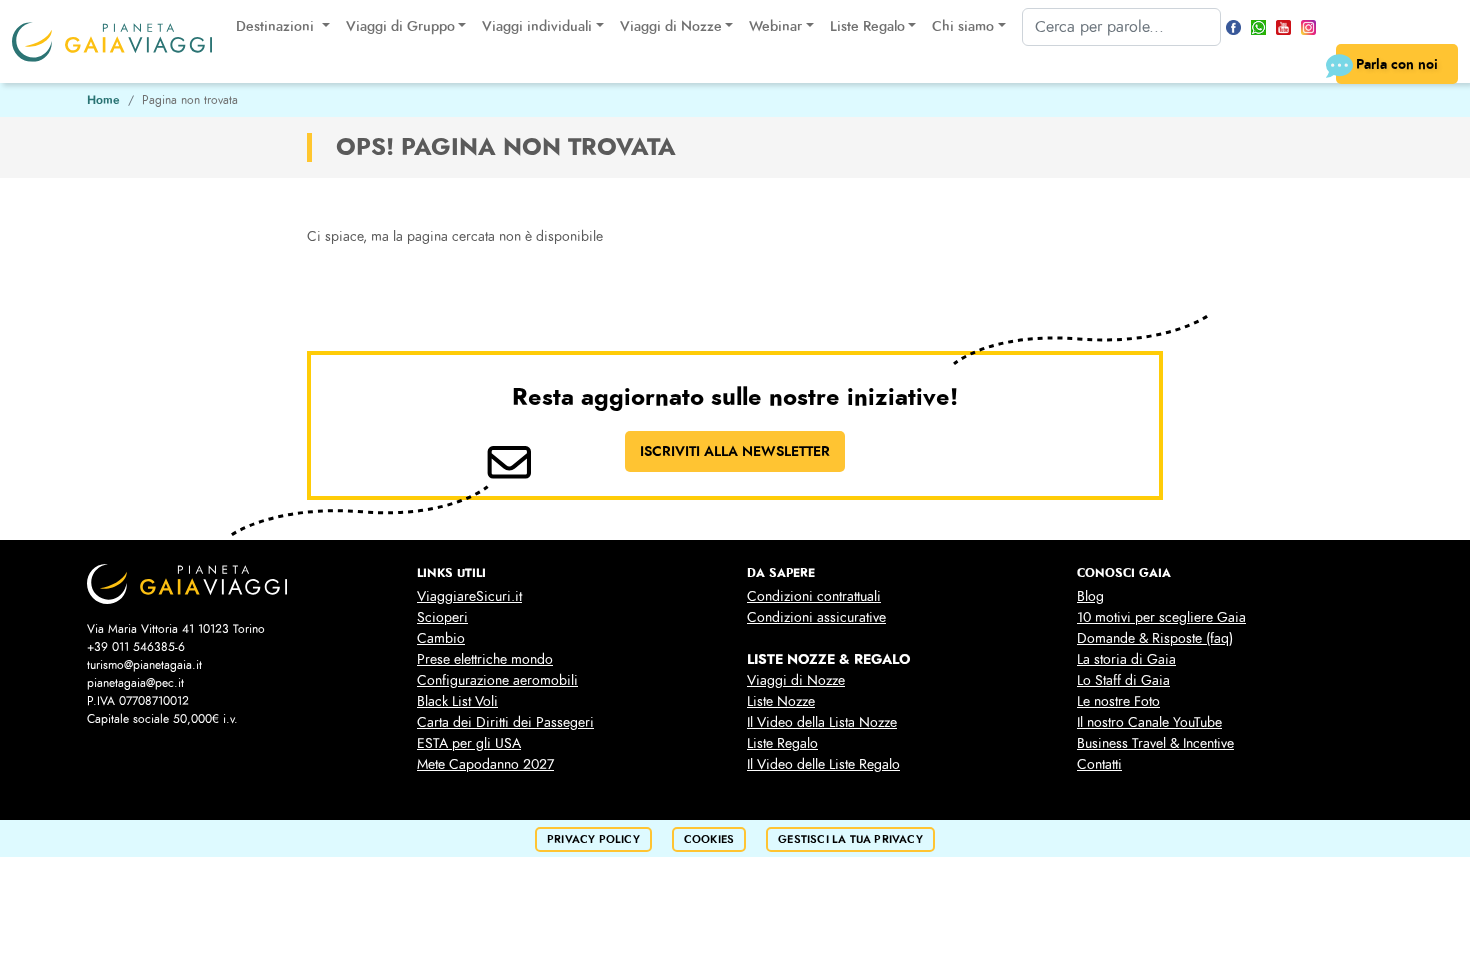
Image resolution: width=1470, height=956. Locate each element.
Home (103, 100)
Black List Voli (457, 701)
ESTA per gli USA (469, 743)
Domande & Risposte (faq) (1155, 638)
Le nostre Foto (1118, 701)
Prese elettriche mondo (485, 659)
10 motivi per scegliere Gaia (1161, 617)
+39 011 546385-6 (136, 647)
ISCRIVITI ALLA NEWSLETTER (735, 451)
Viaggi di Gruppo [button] (400, 26)
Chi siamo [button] (963, 26)
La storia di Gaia (1126, 659)
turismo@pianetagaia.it (144, 665)
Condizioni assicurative (816, 617)
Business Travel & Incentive (1155, 743)
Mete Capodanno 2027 (485, 764)
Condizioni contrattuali (814, 596)
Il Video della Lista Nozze (822, 722)
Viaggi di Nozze (796, 680)
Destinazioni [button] (277, 26)
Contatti (1099, 764)
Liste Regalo (782, 743)
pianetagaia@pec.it (135, 683)
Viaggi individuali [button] (537, 26)
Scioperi (442, 617)
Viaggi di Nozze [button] (671, 26)
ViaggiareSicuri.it (469, 596)
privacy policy (593, 839)
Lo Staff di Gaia (1123, 680)
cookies (709, 839)
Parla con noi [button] (1397, 64)
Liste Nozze (781, 701)
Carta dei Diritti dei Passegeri (505, 722)
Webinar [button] (775, 26)
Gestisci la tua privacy (850, 839)
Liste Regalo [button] (867, 26)
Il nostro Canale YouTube (1149, 722)
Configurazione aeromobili (497, 680)
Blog (1090, 596)
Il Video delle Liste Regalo (823, 764)
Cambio (441, 638)
